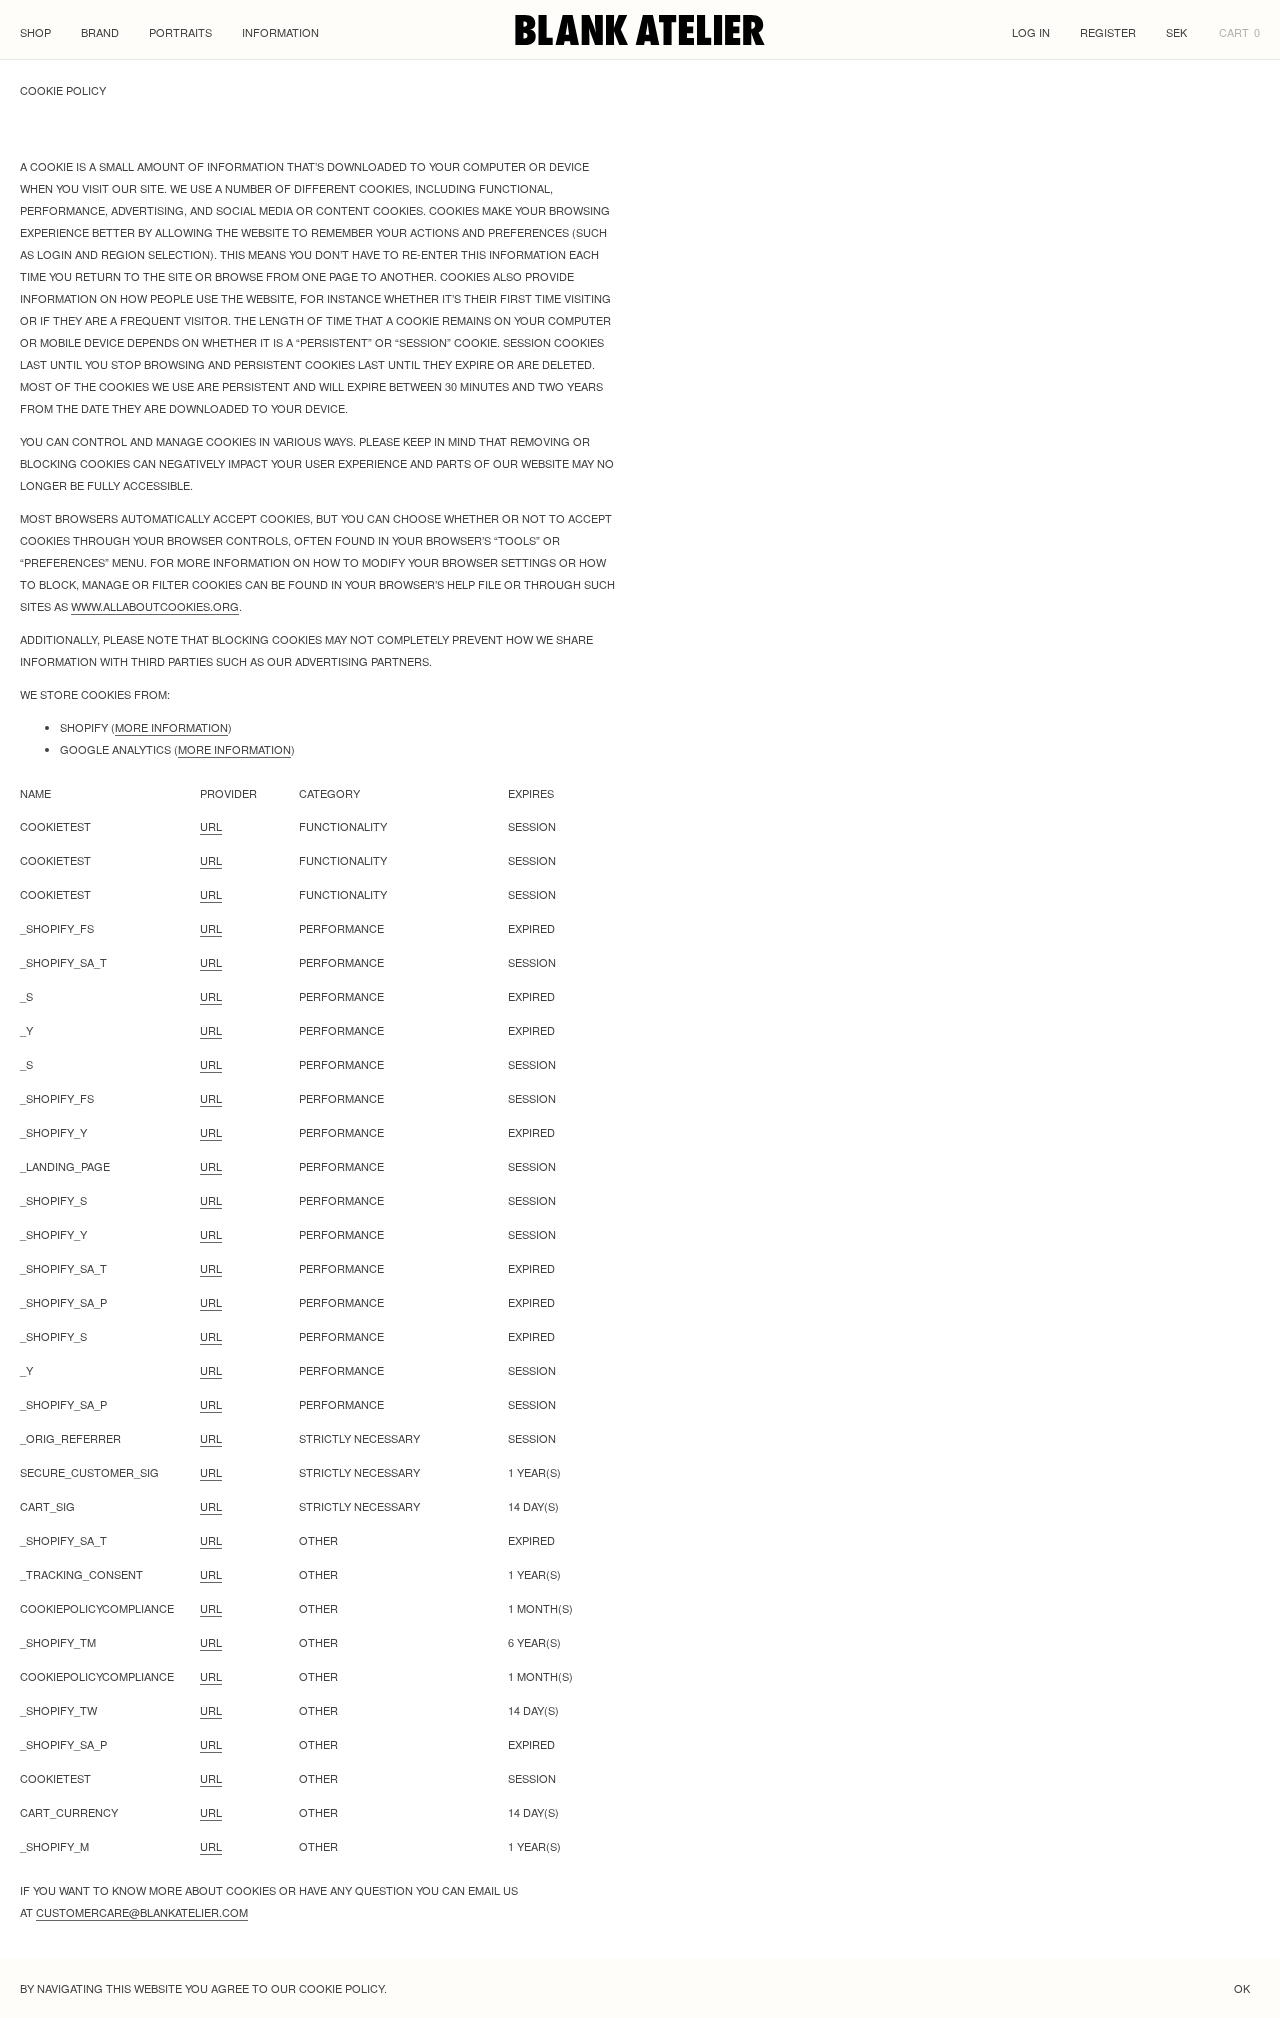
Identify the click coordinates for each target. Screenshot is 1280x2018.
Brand (100, 32)
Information (280, 32)
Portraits (180, 32)
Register (1108, 32)
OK (1242, 1988)
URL (211, 826)
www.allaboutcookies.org (155, 606)
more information (171, 727)
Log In (1031, 32)
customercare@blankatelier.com (142, 1912)
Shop (35, 32)
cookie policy (341, 1988)
